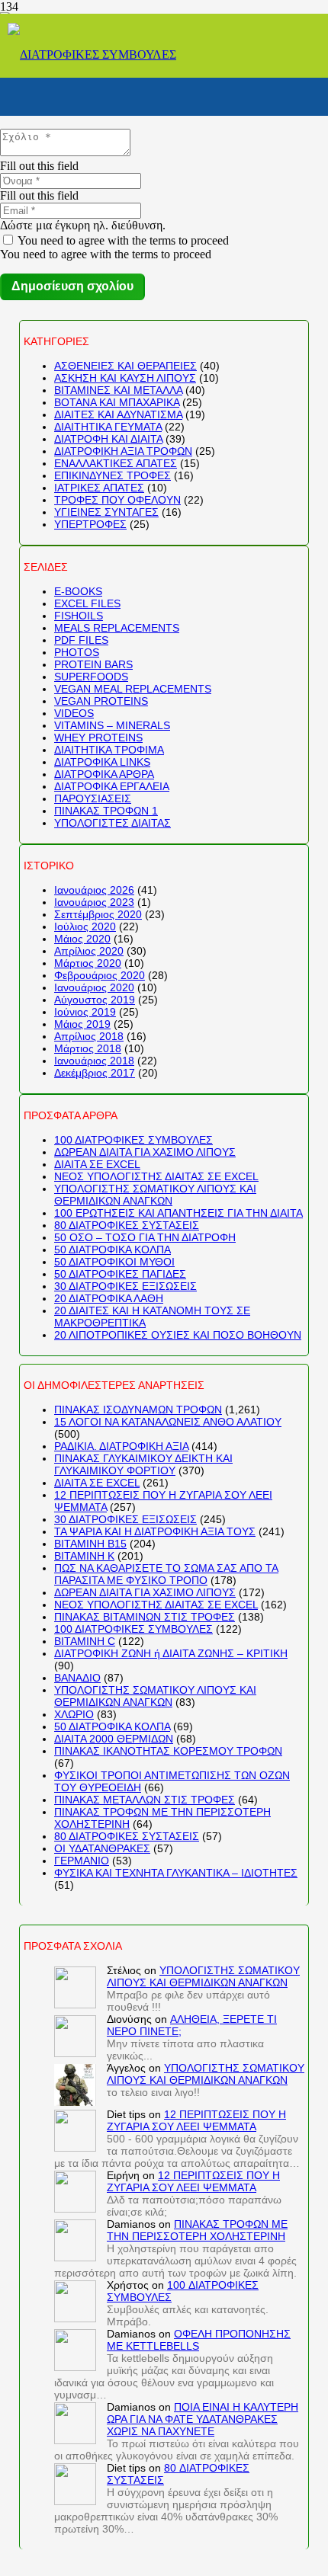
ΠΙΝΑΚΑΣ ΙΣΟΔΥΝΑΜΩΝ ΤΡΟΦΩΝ (138, 1410)
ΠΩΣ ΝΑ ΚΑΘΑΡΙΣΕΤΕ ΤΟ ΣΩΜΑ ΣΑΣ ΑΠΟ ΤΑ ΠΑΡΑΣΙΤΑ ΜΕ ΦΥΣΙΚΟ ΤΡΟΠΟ (166, 1574)
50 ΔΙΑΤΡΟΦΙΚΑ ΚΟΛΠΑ (113, 1250)
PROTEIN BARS (93, 664)
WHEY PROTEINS (98, 738)
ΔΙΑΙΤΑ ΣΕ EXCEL (97, 1164)
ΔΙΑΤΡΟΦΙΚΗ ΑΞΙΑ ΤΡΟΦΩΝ (123, 451)
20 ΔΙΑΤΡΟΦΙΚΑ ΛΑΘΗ (109, 1298)
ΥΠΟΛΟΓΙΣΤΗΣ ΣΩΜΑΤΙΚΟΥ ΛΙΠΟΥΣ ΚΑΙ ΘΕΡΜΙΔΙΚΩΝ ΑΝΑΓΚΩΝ (155, 1195)
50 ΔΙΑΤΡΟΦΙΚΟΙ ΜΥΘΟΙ (114, 1262)
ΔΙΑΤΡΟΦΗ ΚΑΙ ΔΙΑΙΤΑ (108, 439)
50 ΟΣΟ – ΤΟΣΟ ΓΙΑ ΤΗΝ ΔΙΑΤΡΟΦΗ (145, 1237)
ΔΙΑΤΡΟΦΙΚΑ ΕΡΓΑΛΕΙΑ (112, 786)
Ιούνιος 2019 (85, 1012)
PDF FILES (81, 640)
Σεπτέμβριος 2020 (98, 914)
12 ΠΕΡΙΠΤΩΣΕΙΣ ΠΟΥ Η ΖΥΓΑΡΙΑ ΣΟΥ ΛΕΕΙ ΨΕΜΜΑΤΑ (196, 2120)
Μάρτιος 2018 (88, 1048)
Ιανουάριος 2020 (94, 987)
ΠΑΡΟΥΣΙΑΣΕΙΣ (93, 798)
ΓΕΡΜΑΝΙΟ (82, 1861)
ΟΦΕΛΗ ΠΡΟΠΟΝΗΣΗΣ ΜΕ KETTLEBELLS (199, 2340)
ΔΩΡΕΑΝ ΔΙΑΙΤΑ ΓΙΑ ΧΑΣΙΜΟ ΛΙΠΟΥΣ (145, 1152)
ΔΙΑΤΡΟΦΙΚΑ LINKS (102, 762)
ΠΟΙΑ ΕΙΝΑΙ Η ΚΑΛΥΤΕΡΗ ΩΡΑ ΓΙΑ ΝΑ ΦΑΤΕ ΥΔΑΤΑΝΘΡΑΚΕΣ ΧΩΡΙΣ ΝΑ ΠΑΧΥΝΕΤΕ (203, 2419)
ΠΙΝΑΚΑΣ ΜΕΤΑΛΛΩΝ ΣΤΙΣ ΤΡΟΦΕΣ (145, 1800)
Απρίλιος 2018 (89, 1036)
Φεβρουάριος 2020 (100, 975)
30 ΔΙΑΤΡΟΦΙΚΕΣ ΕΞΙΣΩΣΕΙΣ (125, 1286)
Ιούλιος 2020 (85, 926)
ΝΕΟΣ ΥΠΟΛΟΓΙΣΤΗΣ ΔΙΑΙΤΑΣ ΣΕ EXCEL (156, 1176)
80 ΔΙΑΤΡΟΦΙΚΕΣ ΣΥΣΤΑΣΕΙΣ (127, 1225)
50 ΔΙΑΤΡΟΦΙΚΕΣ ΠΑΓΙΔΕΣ (120, 1274)
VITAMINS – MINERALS (112, 725)
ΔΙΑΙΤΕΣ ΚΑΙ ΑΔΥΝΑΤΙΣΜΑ (118, 414)
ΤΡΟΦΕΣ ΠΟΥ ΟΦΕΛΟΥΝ (117, 500)
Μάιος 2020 (82, 939)
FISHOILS (79, 616)
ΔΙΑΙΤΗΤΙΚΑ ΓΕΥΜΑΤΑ (108, 427)
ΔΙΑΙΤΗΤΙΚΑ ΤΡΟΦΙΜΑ (109, 750)
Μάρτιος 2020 (88, 963)
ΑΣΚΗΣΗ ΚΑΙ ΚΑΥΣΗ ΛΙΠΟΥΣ (125, 378)
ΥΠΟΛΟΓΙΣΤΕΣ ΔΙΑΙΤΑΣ (113, 823)
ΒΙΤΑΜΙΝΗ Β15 (90, 1544)
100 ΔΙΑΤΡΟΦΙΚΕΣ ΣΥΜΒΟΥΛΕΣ (133, 1140)
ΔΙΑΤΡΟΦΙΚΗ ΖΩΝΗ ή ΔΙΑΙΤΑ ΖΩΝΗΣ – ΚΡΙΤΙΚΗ (171, 1653)
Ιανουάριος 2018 (94, 1061)
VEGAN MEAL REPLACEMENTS (133, 689)
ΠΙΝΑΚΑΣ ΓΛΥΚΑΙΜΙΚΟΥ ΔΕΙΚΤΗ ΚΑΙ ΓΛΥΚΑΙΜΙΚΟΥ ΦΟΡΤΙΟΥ (143, 1464)
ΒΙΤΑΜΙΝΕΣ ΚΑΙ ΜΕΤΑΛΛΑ (118, 390)
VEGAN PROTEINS (101, 701)
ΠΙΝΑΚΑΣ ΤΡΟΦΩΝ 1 (106, 811)
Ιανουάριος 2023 (94, 902)
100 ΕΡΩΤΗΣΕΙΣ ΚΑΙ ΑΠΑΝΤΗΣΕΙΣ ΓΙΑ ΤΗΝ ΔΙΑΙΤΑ (178, 1213)
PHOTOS (77, 652)
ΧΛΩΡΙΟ (74, 1714)
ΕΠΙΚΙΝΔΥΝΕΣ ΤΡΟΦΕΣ (113, 475)
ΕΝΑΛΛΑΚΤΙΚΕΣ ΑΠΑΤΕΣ (116, 463)
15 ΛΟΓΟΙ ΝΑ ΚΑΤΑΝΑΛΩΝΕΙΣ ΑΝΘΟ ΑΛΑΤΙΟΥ (168, 1422)
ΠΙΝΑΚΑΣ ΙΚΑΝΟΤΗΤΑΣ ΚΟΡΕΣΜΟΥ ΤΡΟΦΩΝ (168, 1751)
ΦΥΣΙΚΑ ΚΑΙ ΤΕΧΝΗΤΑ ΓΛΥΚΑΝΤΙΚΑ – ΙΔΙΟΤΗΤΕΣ (176, 1873)
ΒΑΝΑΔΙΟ (77, 1678)
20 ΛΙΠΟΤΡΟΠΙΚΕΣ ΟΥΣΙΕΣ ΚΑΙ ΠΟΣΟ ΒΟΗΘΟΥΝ (178, 1335)
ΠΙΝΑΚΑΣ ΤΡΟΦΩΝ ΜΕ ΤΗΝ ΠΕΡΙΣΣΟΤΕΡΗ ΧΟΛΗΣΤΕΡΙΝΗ (197, 2230)
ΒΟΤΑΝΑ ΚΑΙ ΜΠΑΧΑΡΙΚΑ (117, 402)
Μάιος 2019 (82, 1024)
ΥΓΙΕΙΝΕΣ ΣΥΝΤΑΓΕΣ (106, 512)
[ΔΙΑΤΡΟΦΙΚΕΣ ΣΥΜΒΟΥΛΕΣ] (92, 54)
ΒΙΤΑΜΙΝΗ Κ (84, 1556)
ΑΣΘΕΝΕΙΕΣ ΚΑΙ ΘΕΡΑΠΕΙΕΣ (125, 366)
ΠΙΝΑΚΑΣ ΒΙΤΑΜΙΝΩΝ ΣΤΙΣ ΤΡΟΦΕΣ (145, 1617)
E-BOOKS (78, 591)
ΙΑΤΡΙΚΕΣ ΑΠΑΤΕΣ (99, 488)
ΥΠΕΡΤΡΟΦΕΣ (90, 524)
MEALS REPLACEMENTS (117, 628)
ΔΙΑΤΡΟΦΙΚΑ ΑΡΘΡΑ (104, 774)
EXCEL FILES (87, 603)
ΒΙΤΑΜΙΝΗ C (85, 1641)
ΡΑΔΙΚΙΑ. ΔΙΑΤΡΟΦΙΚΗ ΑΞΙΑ (121, 1446)
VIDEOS (74, 713)
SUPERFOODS (91, 677)
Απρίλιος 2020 (89, 951)
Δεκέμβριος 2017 (95, 1073)
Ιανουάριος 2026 (94, 890)
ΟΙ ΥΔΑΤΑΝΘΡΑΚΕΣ (102, 1848)
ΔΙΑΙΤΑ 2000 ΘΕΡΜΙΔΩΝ (114, 1739)
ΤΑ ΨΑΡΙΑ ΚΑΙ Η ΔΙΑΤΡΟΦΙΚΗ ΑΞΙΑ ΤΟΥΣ (155, 1531)
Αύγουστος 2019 (95, 1000)
